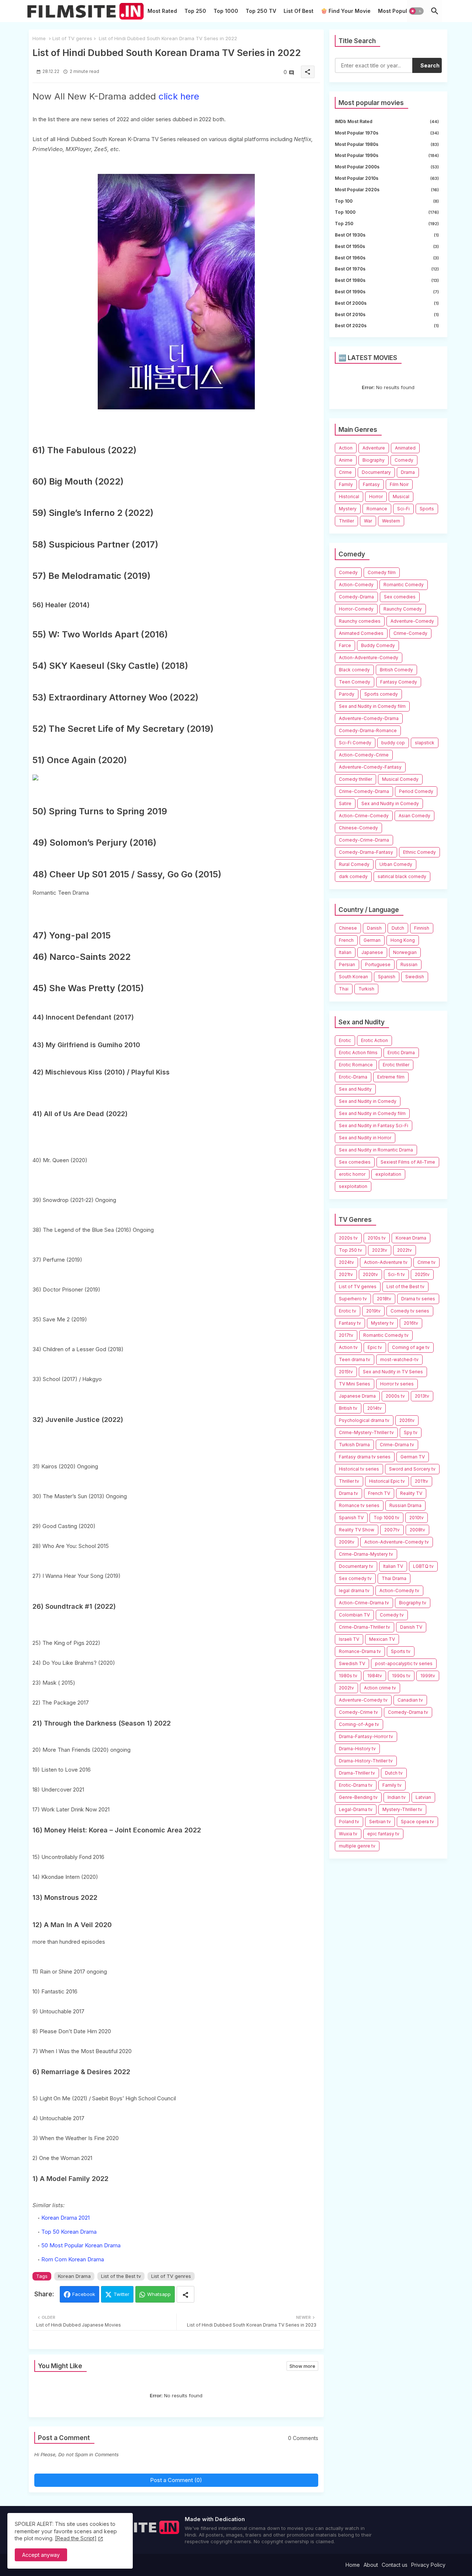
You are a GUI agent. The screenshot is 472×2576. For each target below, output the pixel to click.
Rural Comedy (354, 864)
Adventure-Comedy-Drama (369, 718)
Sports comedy (381, 694)
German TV (413, 1457)
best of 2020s (387, 326)
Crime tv (426, 1262)
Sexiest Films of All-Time (408, 1162)
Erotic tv (348, 1311)
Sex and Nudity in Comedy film (372, 706)
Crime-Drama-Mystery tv (366, 1554)
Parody (347, 694)
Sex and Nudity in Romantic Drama (376, 1150)
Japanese (372, 952)
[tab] (162, 13)
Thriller (346, 521)
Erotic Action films (358, 1053)
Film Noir (399, 484)
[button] (416, 11)
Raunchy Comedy (403, 609)
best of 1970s (387, 269)
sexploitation (353, 1186)
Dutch (398, 928)
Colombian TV (354, 1615)
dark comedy (353, 876)
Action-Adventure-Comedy (369, 658)
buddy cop (393, 743)
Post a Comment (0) (176, 2480)
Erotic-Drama (353, 1077)
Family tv (392, 1785)
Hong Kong (403, 940)
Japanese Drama (357, 1396)
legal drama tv (354, 1591)
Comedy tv (392, 1615)
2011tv (421, 1481)
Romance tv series (359, 1505)
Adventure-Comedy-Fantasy (370, 767)
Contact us (395, 2565)
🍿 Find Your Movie (346, 11)
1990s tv (401, 1676)
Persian (347, 964)
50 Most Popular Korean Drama (81, 2245)
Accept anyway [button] (41, 2555)
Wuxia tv (348, 1834)
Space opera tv (417, 1822)
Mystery (348, 509)
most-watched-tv (399, 1359)
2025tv (422, 1274)
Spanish (387, 977)
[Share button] (185, 2294)
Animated (405, 448)
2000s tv (395, 1396)
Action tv (348, 1347)
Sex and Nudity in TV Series (393, 1372)
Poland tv (349, 1822)
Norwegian (405, 952)
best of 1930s (387, 235)
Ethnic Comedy (419, 852)
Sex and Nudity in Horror (365, 1138)
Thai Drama (394, 1578)
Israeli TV (349, 1639)
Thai (344, 989)
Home (39, 38)
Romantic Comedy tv (386, 1335)
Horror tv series (397, 1384)
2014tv (374, 1408)
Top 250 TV (261, 11)
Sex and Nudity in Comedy (390, 803)
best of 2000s (387, 303)
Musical (401, 497)
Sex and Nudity (355, 1089)
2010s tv (377, 1238)
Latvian (423, 1797)
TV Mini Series (355, 1384)
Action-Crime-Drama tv (364, 1603)
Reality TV (411, 1493)
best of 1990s (387, 292)
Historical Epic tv (387, 1481)
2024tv (346, 1262)
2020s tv (348, 1238)
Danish (374, 928)
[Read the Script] (76, 2538)
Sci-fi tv (396, 1274)
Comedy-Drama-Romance (368, 730)
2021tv (346, 1274)
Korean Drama (74, 2276)
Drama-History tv (357, 1749)
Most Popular (395, 11)
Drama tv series (418, 1299)
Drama (408, 472)
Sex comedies (400, 597)
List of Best (299, 11)
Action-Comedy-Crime (364, 755)
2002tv (346, 1688)
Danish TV (411, 1627)
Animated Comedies (361, 633)
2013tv (422, 1396)
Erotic (345, 1040)
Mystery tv (382, 1323)
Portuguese (378, 964)
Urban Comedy (396, 864)
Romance (377, 509)
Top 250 (195, 11)
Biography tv (413, 1603)
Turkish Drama (354, 1445)
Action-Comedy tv (399, 1591)
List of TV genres (72, 38)
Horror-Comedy (356, 609)
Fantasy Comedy (399, 682)
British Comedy (396, 670)
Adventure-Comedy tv (363, 1700)
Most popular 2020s (387, 190)
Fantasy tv (350, 1323)
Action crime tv (380, 1688)
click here (179, 96)
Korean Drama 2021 (65, 2218)
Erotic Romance (356, 1065)
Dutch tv (394, 1773)
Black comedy (354, 670)
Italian (345, 952)
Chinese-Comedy (358, 828)
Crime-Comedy (410, 633)
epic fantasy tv (383, 1834)
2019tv (373, 1311)
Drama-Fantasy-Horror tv (366, 1736)
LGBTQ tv (423, 1566)
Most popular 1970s (387, 133)
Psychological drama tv (364, 1420)
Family (346, 484)
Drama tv (348, 1493)
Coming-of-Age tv (359, 1724)
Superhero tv (353, 1299)
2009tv (347, 1542)
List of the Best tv (121, 2276)
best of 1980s (387, 280)
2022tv (405, 1250)
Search (430, 65)
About (371, 2565)
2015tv (346, 1372)
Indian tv (397, 1797)
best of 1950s (387, 246)
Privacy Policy (428, 2565)
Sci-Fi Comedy (355, 743)
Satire (345, 803)
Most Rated (162, 11)
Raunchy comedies (360, 621)
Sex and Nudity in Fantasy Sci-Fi (374, 1126)
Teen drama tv (355, 1359)
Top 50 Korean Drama (69, 2232)
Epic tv (375, 1347)
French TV (379, 1493)
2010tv (417, 1518)
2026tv (407, 1420)
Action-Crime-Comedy (364, 816)
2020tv (370, 1274)
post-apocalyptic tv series (404, 1663)
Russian (409, 964)
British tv (348, 1408)
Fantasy (371, 484)
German (372, 940)
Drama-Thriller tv (357, 1773)
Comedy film (382, 572)
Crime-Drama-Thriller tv (365, 1627)
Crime (345, 472)
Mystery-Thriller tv (402, 1809)
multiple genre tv (357, 1846)
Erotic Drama (401, 1053)
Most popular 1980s (387, 144)
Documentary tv (356, 1566)
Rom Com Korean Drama (73, 2259)
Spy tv (411, 1432)
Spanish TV (351, 1518)
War (368, 521)
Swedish (415, 977)
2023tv (380, 1250)
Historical (349, 497)
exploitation (388, 1174)
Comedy (404, 460)
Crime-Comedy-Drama (364, 791)
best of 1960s (387, 258)
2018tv (384, 1299)
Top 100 (387, 201)
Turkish (366, 989)
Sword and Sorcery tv (412, 1469)
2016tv (411, 1323)
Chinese (348, 928)
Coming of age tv (411, 1347)
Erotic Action (374, 1040)
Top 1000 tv (386, 1518)
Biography (374, 460)
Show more (302, 2366)
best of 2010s (387, 314)
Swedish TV (352, 1663)
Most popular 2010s (387, 178)
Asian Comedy (414, 816)
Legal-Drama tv (356, 1809)
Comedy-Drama (356, 597)
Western (391, 521)
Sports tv (401, 1651)
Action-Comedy (356, 585)
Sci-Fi (403, 509)
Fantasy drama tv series (365, 1457)
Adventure (374, 448)
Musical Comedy (400, 779)
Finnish (422, 928)
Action (346, 448)
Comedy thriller (355, 779)
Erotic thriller (396, 1065)
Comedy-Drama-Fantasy (366, 852)
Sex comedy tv (355, 1578)
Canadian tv (410, 1700)
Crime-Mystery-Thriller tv (366, 1432)
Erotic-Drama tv (356, 1785)
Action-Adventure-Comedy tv (397, 1542)
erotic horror (352, 1174)
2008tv (417, 1530)
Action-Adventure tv (386, 1262)
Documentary (376, 472)
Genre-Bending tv (358, 1797)
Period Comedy (416, 791)
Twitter (122, 2294)
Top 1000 (226, 11)
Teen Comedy (355, 682)
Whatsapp (159, 2294)
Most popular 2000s (387, 167)
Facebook (84, 2294)
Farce (345, 645)
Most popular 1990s (387, 155)
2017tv (346, 1335)
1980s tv (348, 1676)
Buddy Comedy (378, 645)
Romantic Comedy (404, 585)
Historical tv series (359, 1469)
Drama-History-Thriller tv (366, 1761)
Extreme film (391, 1077)
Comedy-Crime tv (358, 1712)
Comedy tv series (410, 1311)
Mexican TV (382, 1639)
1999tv (428, 1676)
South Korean (353, 977)
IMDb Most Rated (387, 121)
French (346, 940)
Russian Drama (405, 1505)
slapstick (425, 743)
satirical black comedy (402, 876)
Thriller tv (349, 1481)
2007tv (392, 1530)
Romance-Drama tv (360, 1651)
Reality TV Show (357, 1530)
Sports (427, 509)
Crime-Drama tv (397, 1445)
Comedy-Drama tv (408, 1712)
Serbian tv (380, 1822)
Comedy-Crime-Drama (364, 840)
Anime (346, 460)
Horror (376, 497)
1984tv (375, 1676)
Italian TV (393, 1566)
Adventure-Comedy (412, 621)
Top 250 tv (350, 1250)
